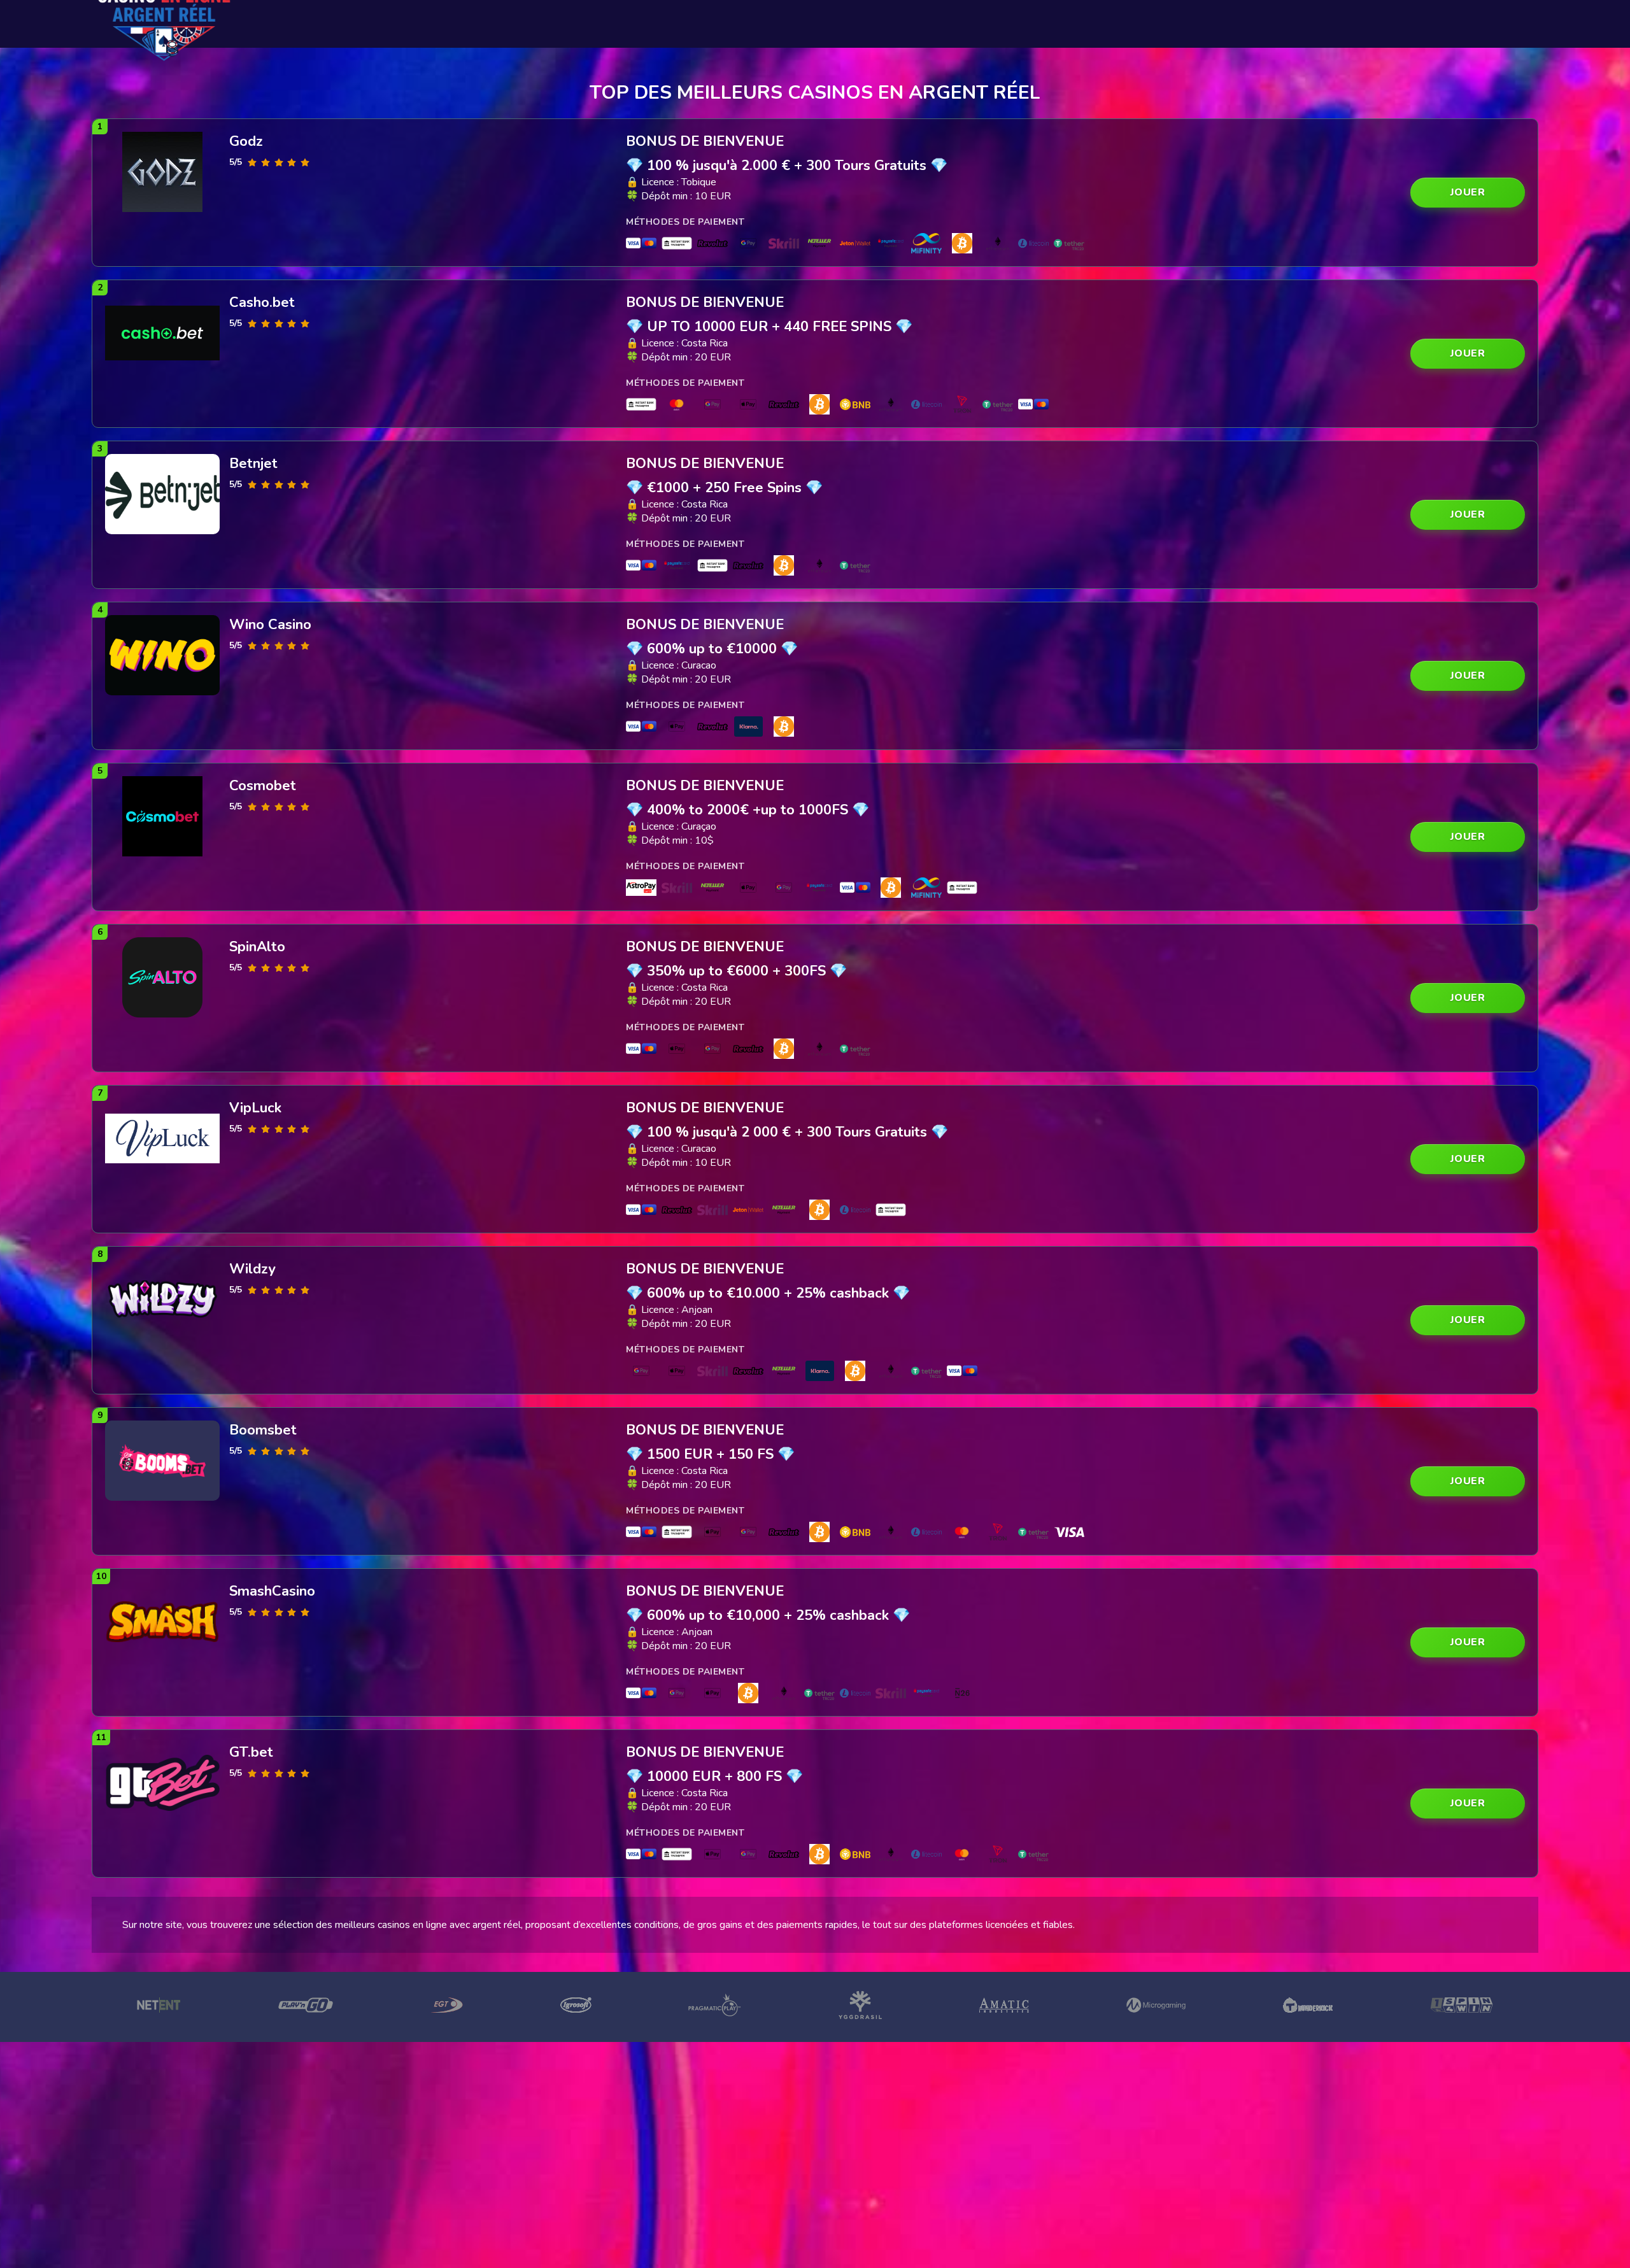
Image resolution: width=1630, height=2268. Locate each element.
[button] (1468, 193)
